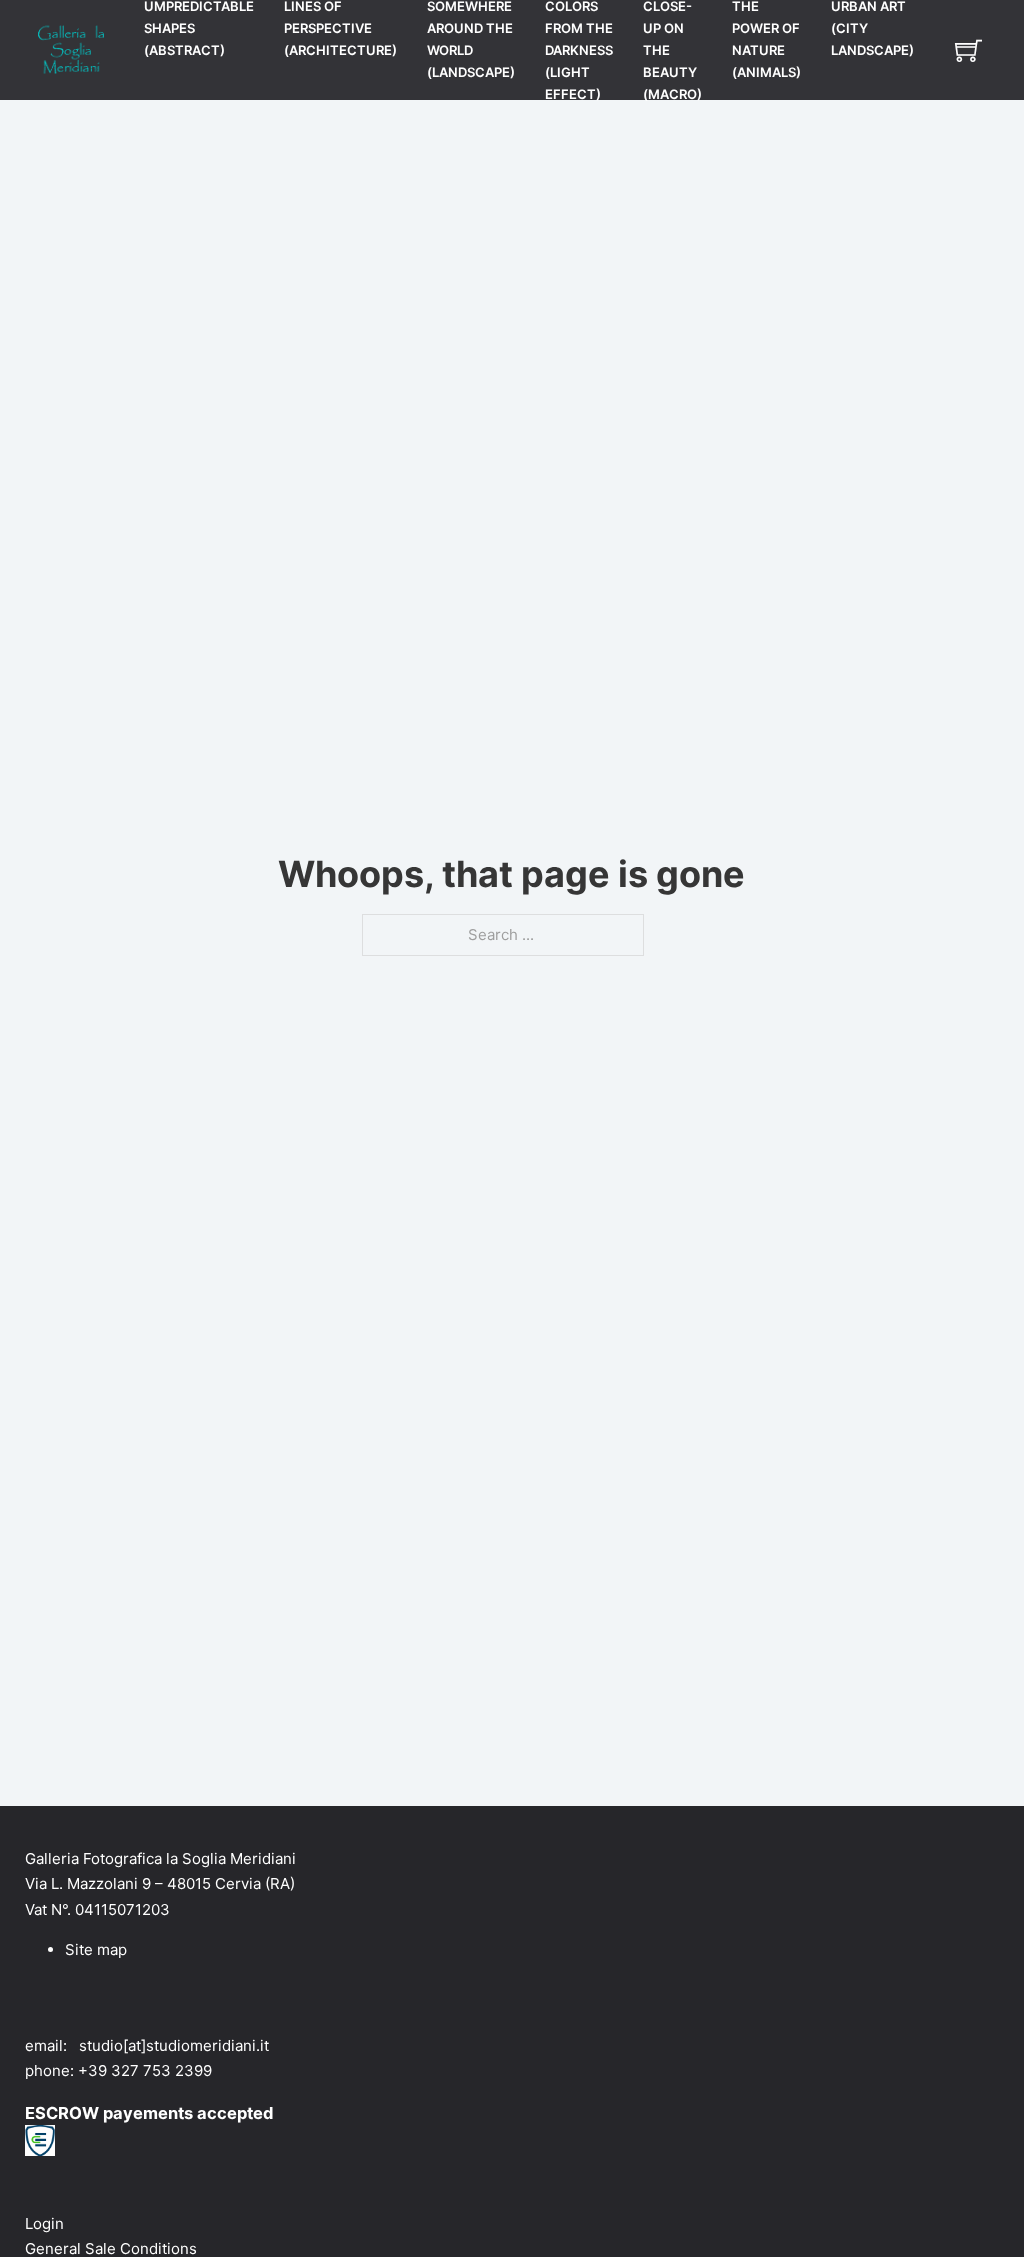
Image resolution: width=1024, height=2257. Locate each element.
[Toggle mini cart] (968, 50)
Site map (96, 1949)
